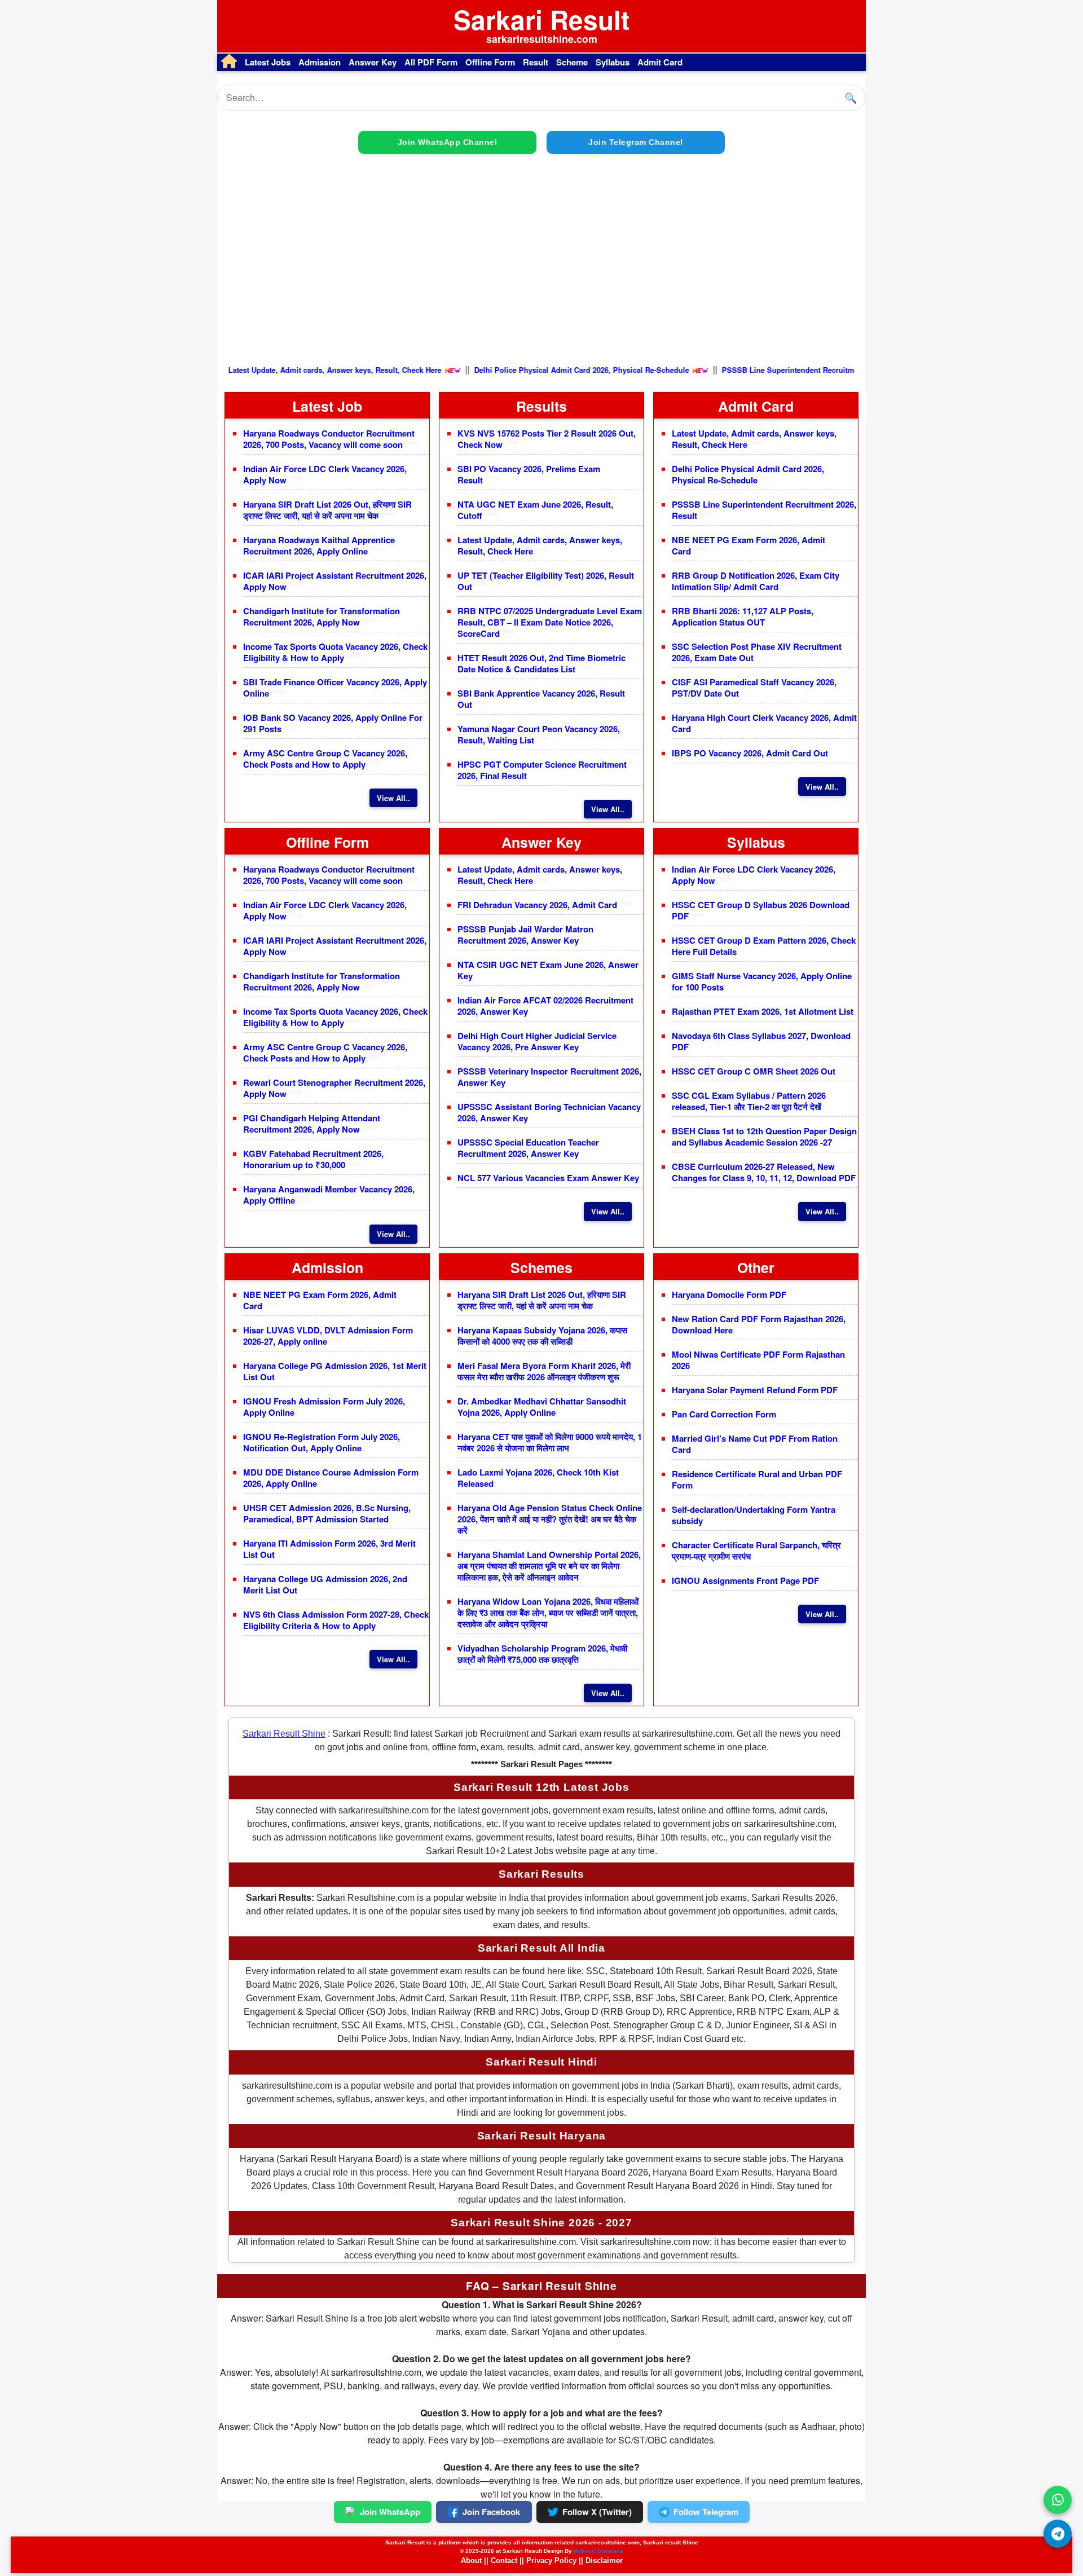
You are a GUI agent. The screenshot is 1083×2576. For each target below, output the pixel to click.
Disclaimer (604, 2560)
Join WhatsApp (390, 2512)
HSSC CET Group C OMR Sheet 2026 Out (754, 1071)
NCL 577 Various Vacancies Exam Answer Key (548, 1178)
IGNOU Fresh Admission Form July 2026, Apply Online (324, 1407)
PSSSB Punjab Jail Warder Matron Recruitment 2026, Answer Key (525, 935)
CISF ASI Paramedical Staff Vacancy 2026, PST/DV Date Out (754, 688)
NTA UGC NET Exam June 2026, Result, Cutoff (535, 510)
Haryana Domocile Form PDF (729, 1294)
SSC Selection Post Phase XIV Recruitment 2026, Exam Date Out (757, 652)
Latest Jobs (268, 62)
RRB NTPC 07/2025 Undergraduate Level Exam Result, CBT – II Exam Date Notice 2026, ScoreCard (550, 622)
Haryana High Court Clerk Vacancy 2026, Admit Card (764, 723)
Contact (504, 2560)
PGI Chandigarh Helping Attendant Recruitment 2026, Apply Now (312, 1124)
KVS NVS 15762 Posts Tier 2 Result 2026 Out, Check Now (547, 439)
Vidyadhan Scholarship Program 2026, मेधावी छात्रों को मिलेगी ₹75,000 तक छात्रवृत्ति (542, 1654)
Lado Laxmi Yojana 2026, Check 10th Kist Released (538, 1478)
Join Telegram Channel (636, 142)
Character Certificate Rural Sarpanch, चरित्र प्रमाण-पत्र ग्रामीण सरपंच (756, 1551)
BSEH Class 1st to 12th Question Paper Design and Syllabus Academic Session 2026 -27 (764, 1137)
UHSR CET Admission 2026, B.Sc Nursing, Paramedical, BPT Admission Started (327, 1513)
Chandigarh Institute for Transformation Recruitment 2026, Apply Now (322, 617)
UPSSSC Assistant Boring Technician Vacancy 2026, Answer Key (549, 1112)
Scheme (572, 62)
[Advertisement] (541, 248)
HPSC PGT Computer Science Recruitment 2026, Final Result (542, 770)
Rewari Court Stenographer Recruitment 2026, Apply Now (334, 1088)
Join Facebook (491, 2512)
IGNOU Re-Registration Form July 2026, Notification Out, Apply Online (322, 1442)
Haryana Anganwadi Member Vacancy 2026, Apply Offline (329, 1195)
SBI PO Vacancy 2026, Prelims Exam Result (529, 474)
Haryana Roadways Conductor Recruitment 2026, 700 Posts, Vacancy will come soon (329, 439)
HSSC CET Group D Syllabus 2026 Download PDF (761, 910)
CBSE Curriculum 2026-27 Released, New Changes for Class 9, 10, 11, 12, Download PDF (764, 1172)
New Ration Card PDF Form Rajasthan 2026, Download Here (759, 1324)
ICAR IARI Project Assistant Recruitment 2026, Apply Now (335, 581)
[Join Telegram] (1058, 2534)
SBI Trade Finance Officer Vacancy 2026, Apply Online (335, 688)
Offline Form (490, 62)
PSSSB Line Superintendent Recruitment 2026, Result (764, 510)
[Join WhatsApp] (1058, 2500)
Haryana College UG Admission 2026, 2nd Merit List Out (325, 1584)
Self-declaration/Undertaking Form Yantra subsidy (754, 1515)
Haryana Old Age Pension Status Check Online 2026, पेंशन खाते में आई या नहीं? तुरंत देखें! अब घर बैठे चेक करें (550, 1519)
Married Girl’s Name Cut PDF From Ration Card (755, 1444)
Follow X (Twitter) (597, 2512)
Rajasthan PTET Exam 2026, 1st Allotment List (763, 1011)
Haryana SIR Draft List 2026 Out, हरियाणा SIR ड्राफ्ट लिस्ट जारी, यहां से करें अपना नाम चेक (327, 510)
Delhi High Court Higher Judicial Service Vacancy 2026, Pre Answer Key (537, 1041)
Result (536, 62)
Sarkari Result (541, 19)
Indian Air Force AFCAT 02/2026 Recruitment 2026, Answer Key (545, 1006)
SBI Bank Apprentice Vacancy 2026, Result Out (541, 699)
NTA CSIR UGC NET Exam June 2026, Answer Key (548, 970)
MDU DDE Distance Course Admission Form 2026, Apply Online (331, 1478)
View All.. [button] (393, 798)
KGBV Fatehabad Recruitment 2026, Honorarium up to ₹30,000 (313, 1159)
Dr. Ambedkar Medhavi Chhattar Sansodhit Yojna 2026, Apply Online (542, 1407)
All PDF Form (431, 62)
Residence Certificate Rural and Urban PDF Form (757, 1479)
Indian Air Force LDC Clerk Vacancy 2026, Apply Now (325, 474)
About (471, 2560)
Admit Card (660, 62)
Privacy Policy (551, 2560)
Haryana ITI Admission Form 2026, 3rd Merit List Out (329, 1549)
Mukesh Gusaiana (598, 2551)
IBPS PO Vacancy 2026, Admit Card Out (750, 753)
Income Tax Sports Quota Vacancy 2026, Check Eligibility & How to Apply (335, 652)
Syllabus (613, 62)
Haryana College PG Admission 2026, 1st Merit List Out (335, 1371)
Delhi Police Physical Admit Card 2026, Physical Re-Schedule (748, 474)
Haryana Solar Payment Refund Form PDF (755, 1390)
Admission (320, 62)
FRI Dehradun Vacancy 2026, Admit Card (537, 905)
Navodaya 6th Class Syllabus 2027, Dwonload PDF (761, 1041)
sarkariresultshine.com (542, 39)
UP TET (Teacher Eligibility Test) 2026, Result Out (546, 581)
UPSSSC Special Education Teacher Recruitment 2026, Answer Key (528, 1148)
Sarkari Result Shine (284, 1734)
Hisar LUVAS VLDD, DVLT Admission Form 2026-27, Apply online (328, 1336)
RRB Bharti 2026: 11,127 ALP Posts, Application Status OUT (743, 617)
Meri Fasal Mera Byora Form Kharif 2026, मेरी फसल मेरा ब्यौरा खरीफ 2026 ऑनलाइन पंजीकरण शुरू (544, 1371)
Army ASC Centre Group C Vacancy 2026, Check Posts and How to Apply (325, 759)
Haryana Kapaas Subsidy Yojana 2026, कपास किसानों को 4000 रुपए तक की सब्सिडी (542, 1336)
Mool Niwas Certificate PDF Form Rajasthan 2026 (758, 1360)
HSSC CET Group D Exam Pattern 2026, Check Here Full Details (764, 946)
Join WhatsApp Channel (448, 142)
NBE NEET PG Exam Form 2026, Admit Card (749, 545)
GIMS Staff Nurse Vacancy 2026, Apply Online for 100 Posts (762, 981)
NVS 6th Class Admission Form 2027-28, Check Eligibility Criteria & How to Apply (336, 1620)
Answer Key (373, 62)
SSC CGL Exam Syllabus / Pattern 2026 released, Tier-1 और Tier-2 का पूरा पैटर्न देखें (749, 1101)
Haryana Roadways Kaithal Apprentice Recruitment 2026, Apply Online (319, 545)
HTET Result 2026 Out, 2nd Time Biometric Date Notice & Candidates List (541, 663)
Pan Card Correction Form (724, 1414)
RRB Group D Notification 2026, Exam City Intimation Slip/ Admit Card (756, 581)
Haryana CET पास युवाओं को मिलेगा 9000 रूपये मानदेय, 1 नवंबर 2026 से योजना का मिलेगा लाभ (550, 1442)
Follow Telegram (706, 2512)
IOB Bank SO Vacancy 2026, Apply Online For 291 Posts (333, 723)
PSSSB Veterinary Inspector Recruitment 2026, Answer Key (549, 1077)
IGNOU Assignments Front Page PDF (745, 1580)
